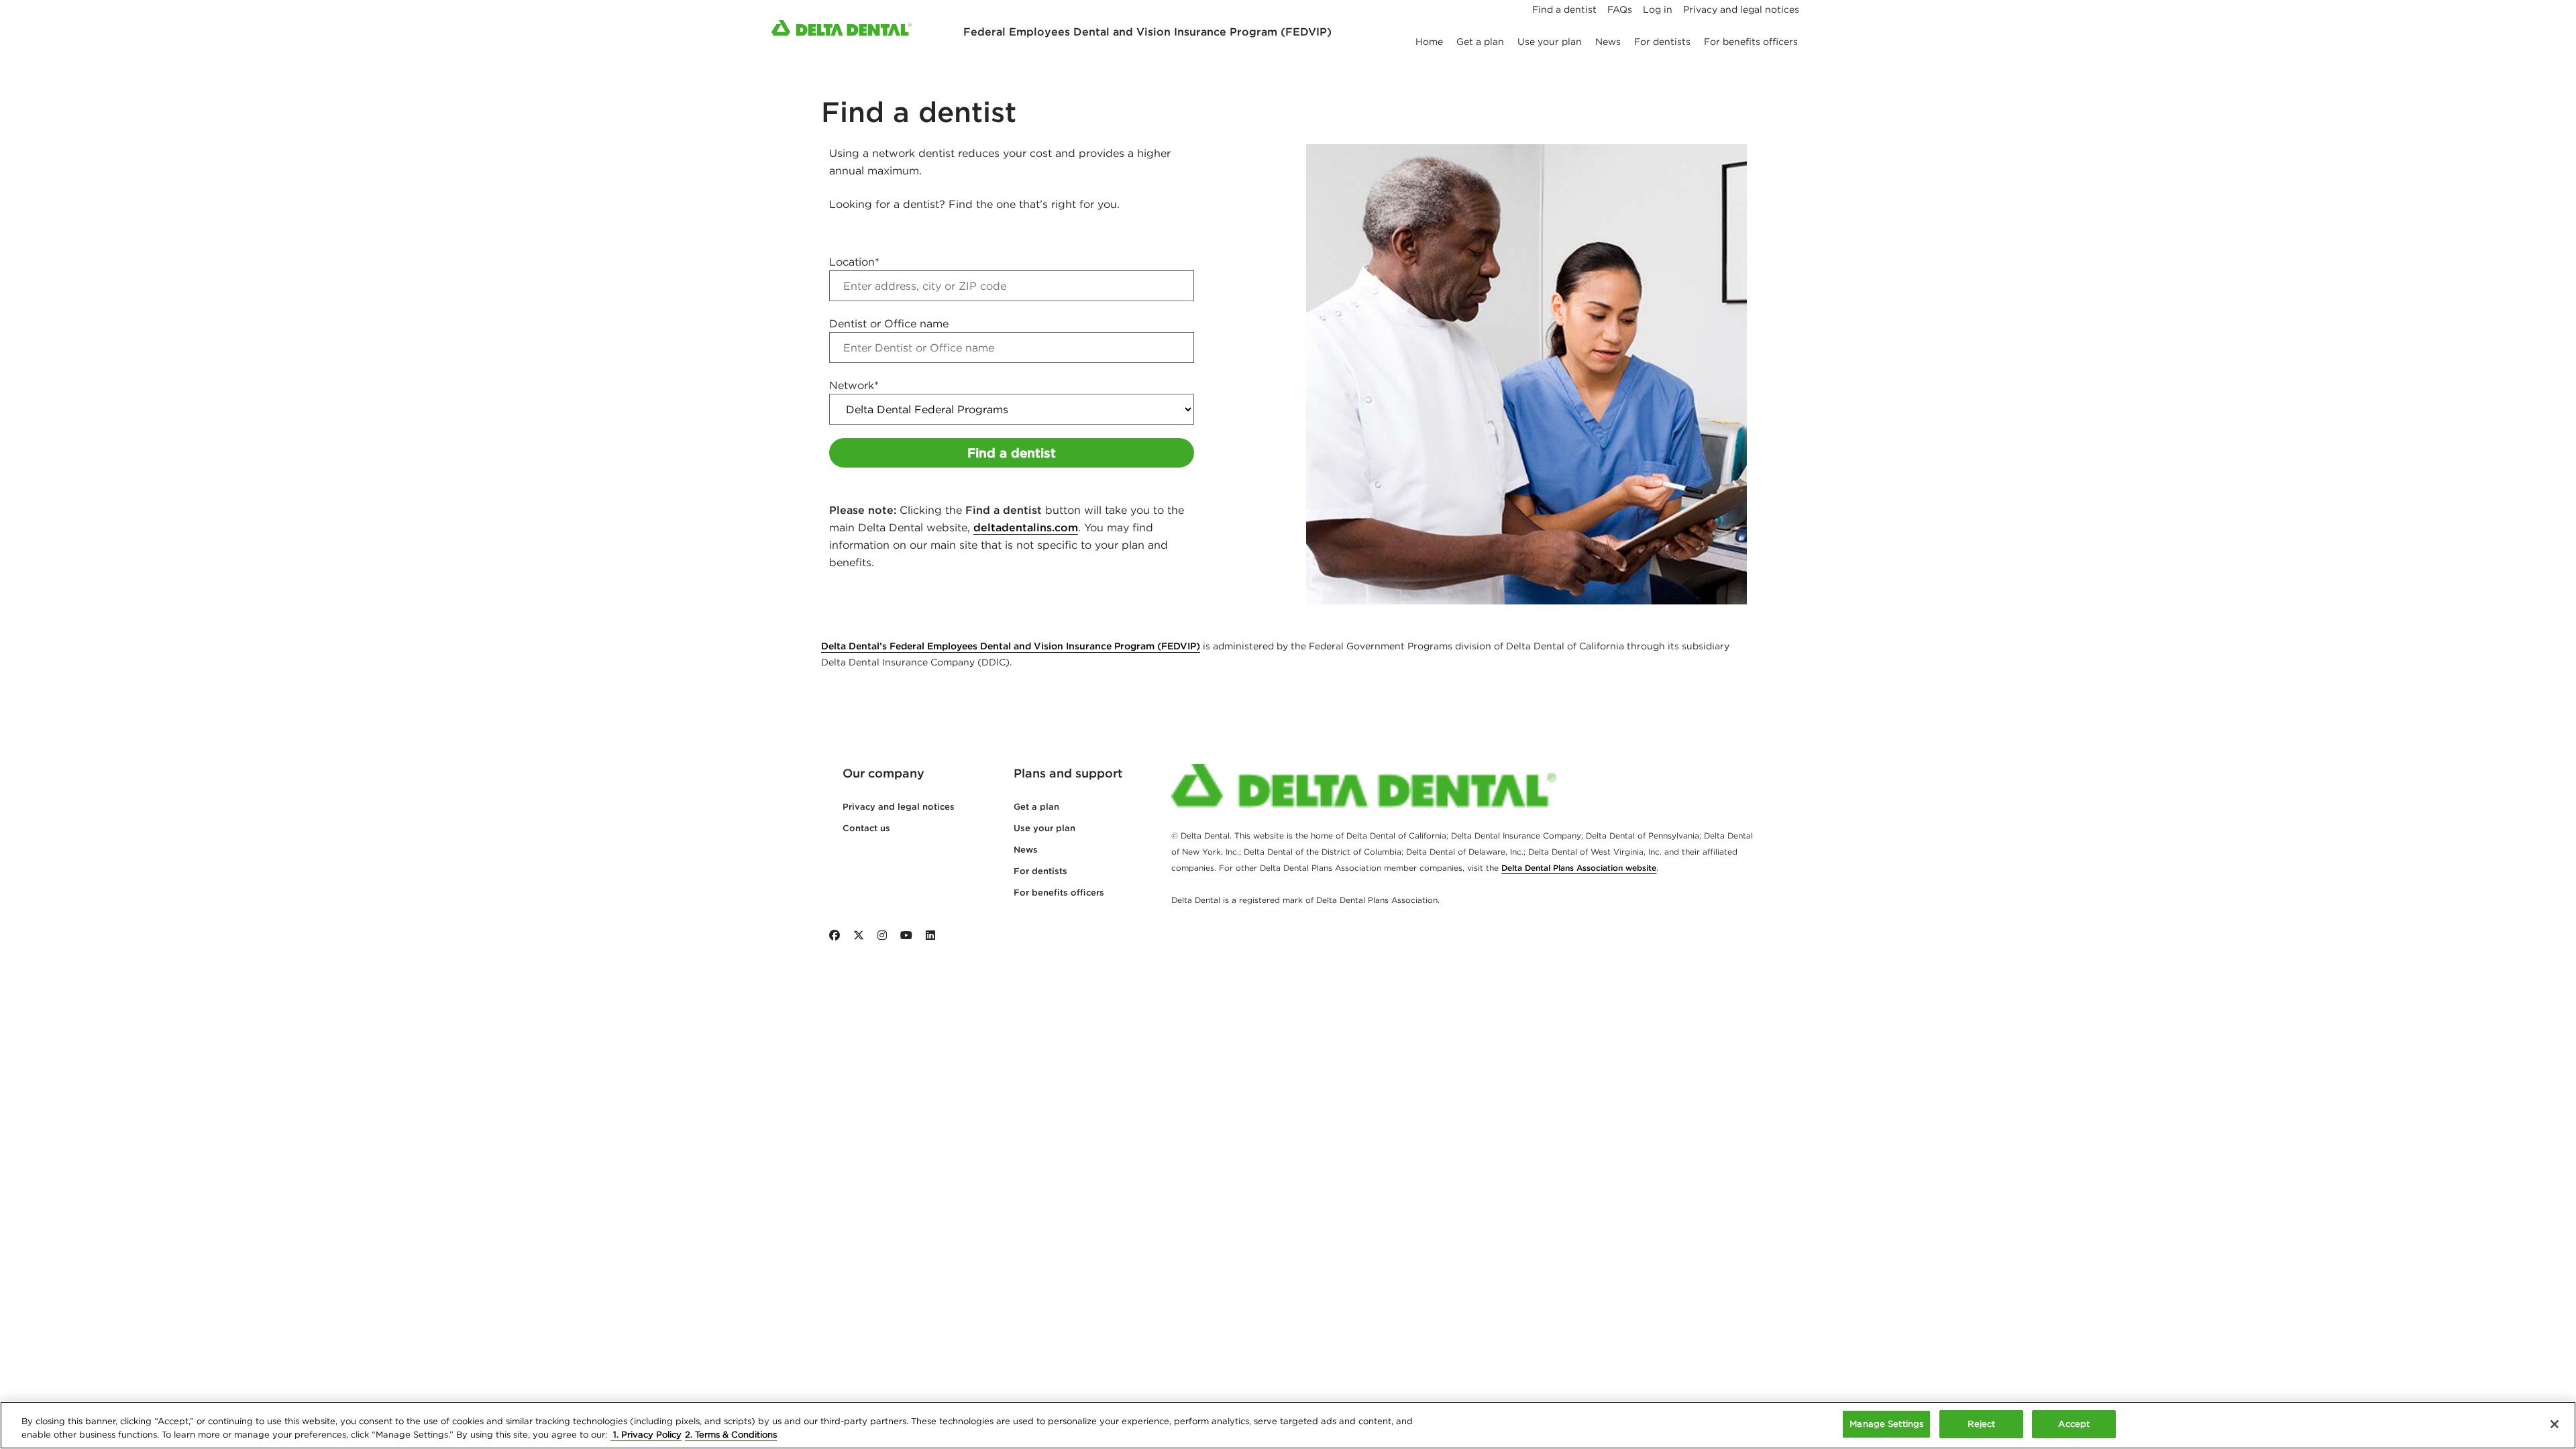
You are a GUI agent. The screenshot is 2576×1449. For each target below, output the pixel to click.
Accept (2074, 1424)
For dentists (1040, 871)
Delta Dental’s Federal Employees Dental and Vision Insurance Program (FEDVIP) (1011, 646)
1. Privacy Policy (646, 1435)
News (1026, 850)
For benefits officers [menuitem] (1751, 42)
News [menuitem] (1608, 42)
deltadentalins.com (1026, 527)
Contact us (866, 828)
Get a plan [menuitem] (1480, 42)
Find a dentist (1012, 453)
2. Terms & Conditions (731, 1435)
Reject (1981, 1424)
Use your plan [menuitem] (1550, 42)
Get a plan (1036, 807)
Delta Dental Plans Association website (1579, 868)
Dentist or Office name (889, 323)
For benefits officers (1059, 893)
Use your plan (1044, 828)
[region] (1288, 1425)
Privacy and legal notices (899, 807)
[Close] (2555, 1424)
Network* (854, 385)
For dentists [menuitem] (1662, 42)
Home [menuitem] (1429, 42)
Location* (854, 262)
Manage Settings (1886, 1424)
